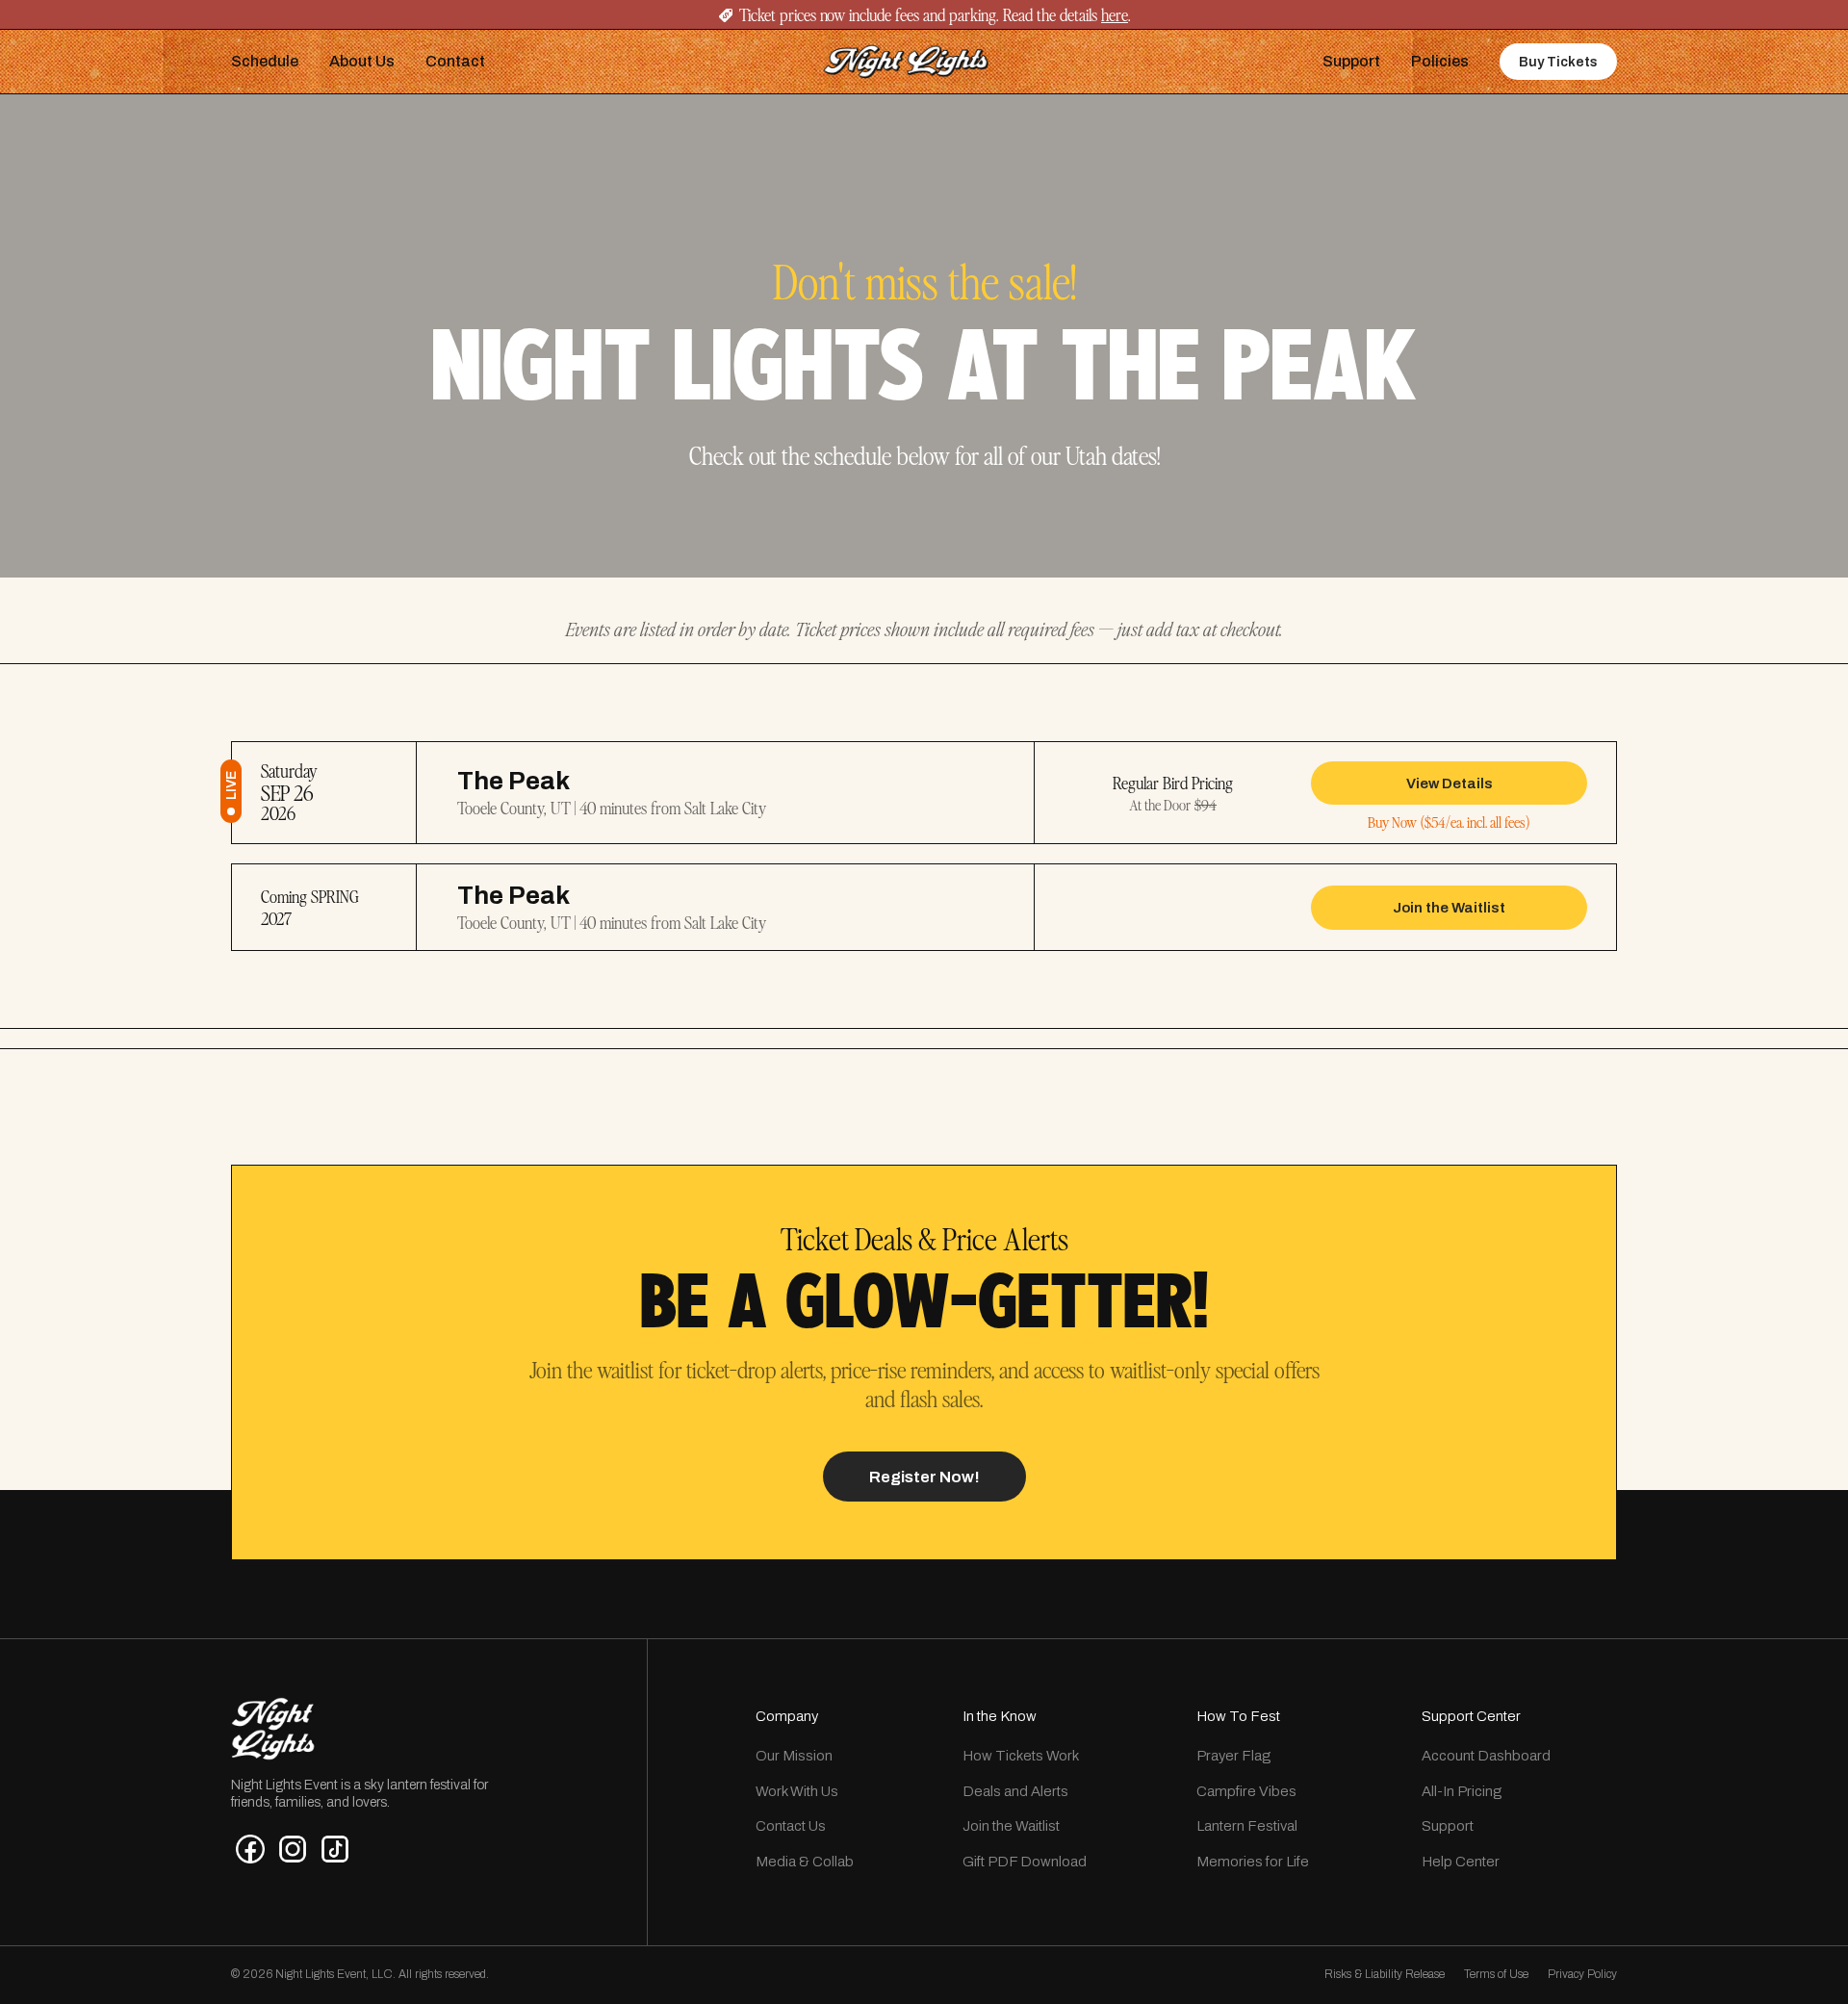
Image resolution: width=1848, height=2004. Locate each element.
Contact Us (791, 1826)
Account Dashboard (1486, 1756)
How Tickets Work (1021, 1756)
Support (1351, 61)
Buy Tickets (1558, 62)
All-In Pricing (1462, 1791)
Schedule (265, 61)
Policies (1440, 61)
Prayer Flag (1233, 1756)
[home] (906, 62)
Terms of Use (1496, 1974)
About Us (362, 61)
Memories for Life (1253, 1862)
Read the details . (1065, 14)
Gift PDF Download (1025, 1862)
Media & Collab (805, 1862)
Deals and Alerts (1015, 1791)
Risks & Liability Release (1385, 1974)
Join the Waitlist (1011, 1826)
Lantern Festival (1247, 1826)
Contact (455, 61)
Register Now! (924, 1477)
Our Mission (794, 1756)
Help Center (1461, 1862)
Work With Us (797, 1791)
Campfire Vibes (1246, 1791)
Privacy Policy (1582, 1974)
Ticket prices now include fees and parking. (869, 14)
